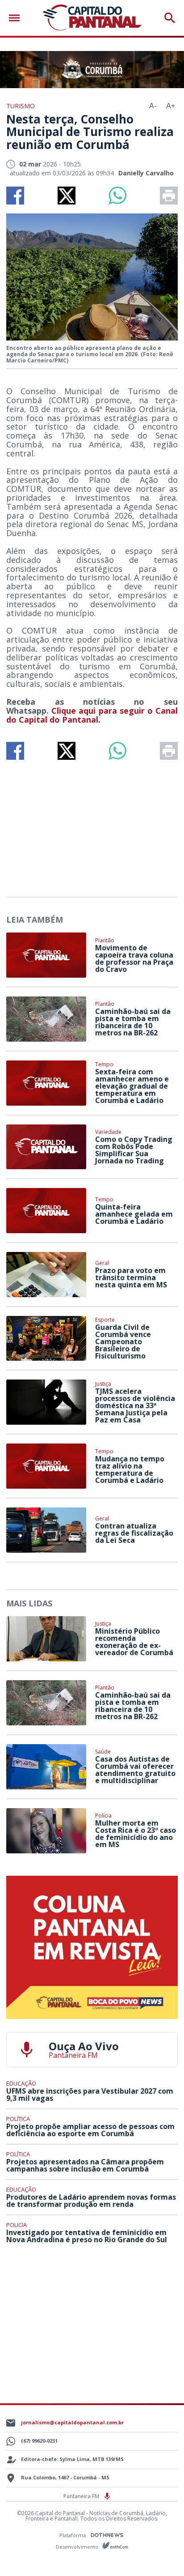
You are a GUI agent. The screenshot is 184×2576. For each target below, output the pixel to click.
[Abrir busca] (170, 18)
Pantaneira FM (82, 2496)
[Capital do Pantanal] (92, 18)
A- (153, 106)
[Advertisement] (92, 825)
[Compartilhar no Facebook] (15, 196)
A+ (171, 106)
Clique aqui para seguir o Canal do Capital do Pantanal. (92, 715)
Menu (17, 18)
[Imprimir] (169, 196)
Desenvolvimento (78, 2546)
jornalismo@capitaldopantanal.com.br (72, 2422)
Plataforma (73, 2535)
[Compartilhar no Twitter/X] (67, 196)
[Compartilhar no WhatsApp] (117, 196)
